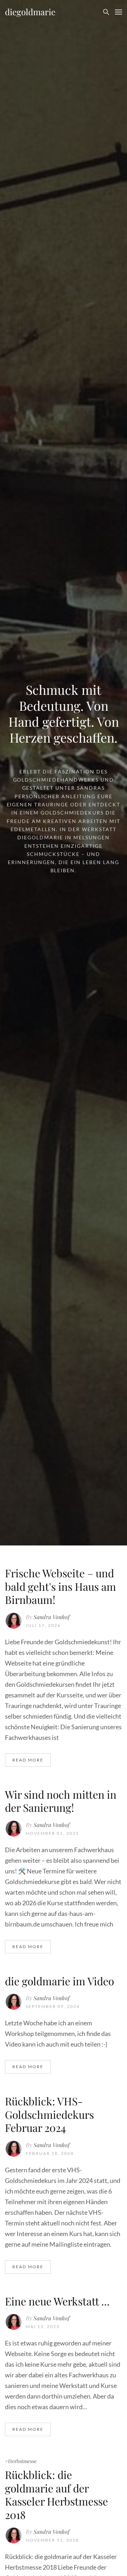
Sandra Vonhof (52, 1617)
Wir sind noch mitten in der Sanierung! (61, 1801)
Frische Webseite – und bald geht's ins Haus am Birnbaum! (61, 1586)
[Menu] (119, 12)
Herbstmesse (22, 2461)
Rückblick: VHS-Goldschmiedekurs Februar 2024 (49, 2114)
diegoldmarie (30, 12)
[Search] (106, 12)
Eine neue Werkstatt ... (57, 2301)
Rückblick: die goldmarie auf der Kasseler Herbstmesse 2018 (56, 2495)
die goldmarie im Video (59, 1981)
